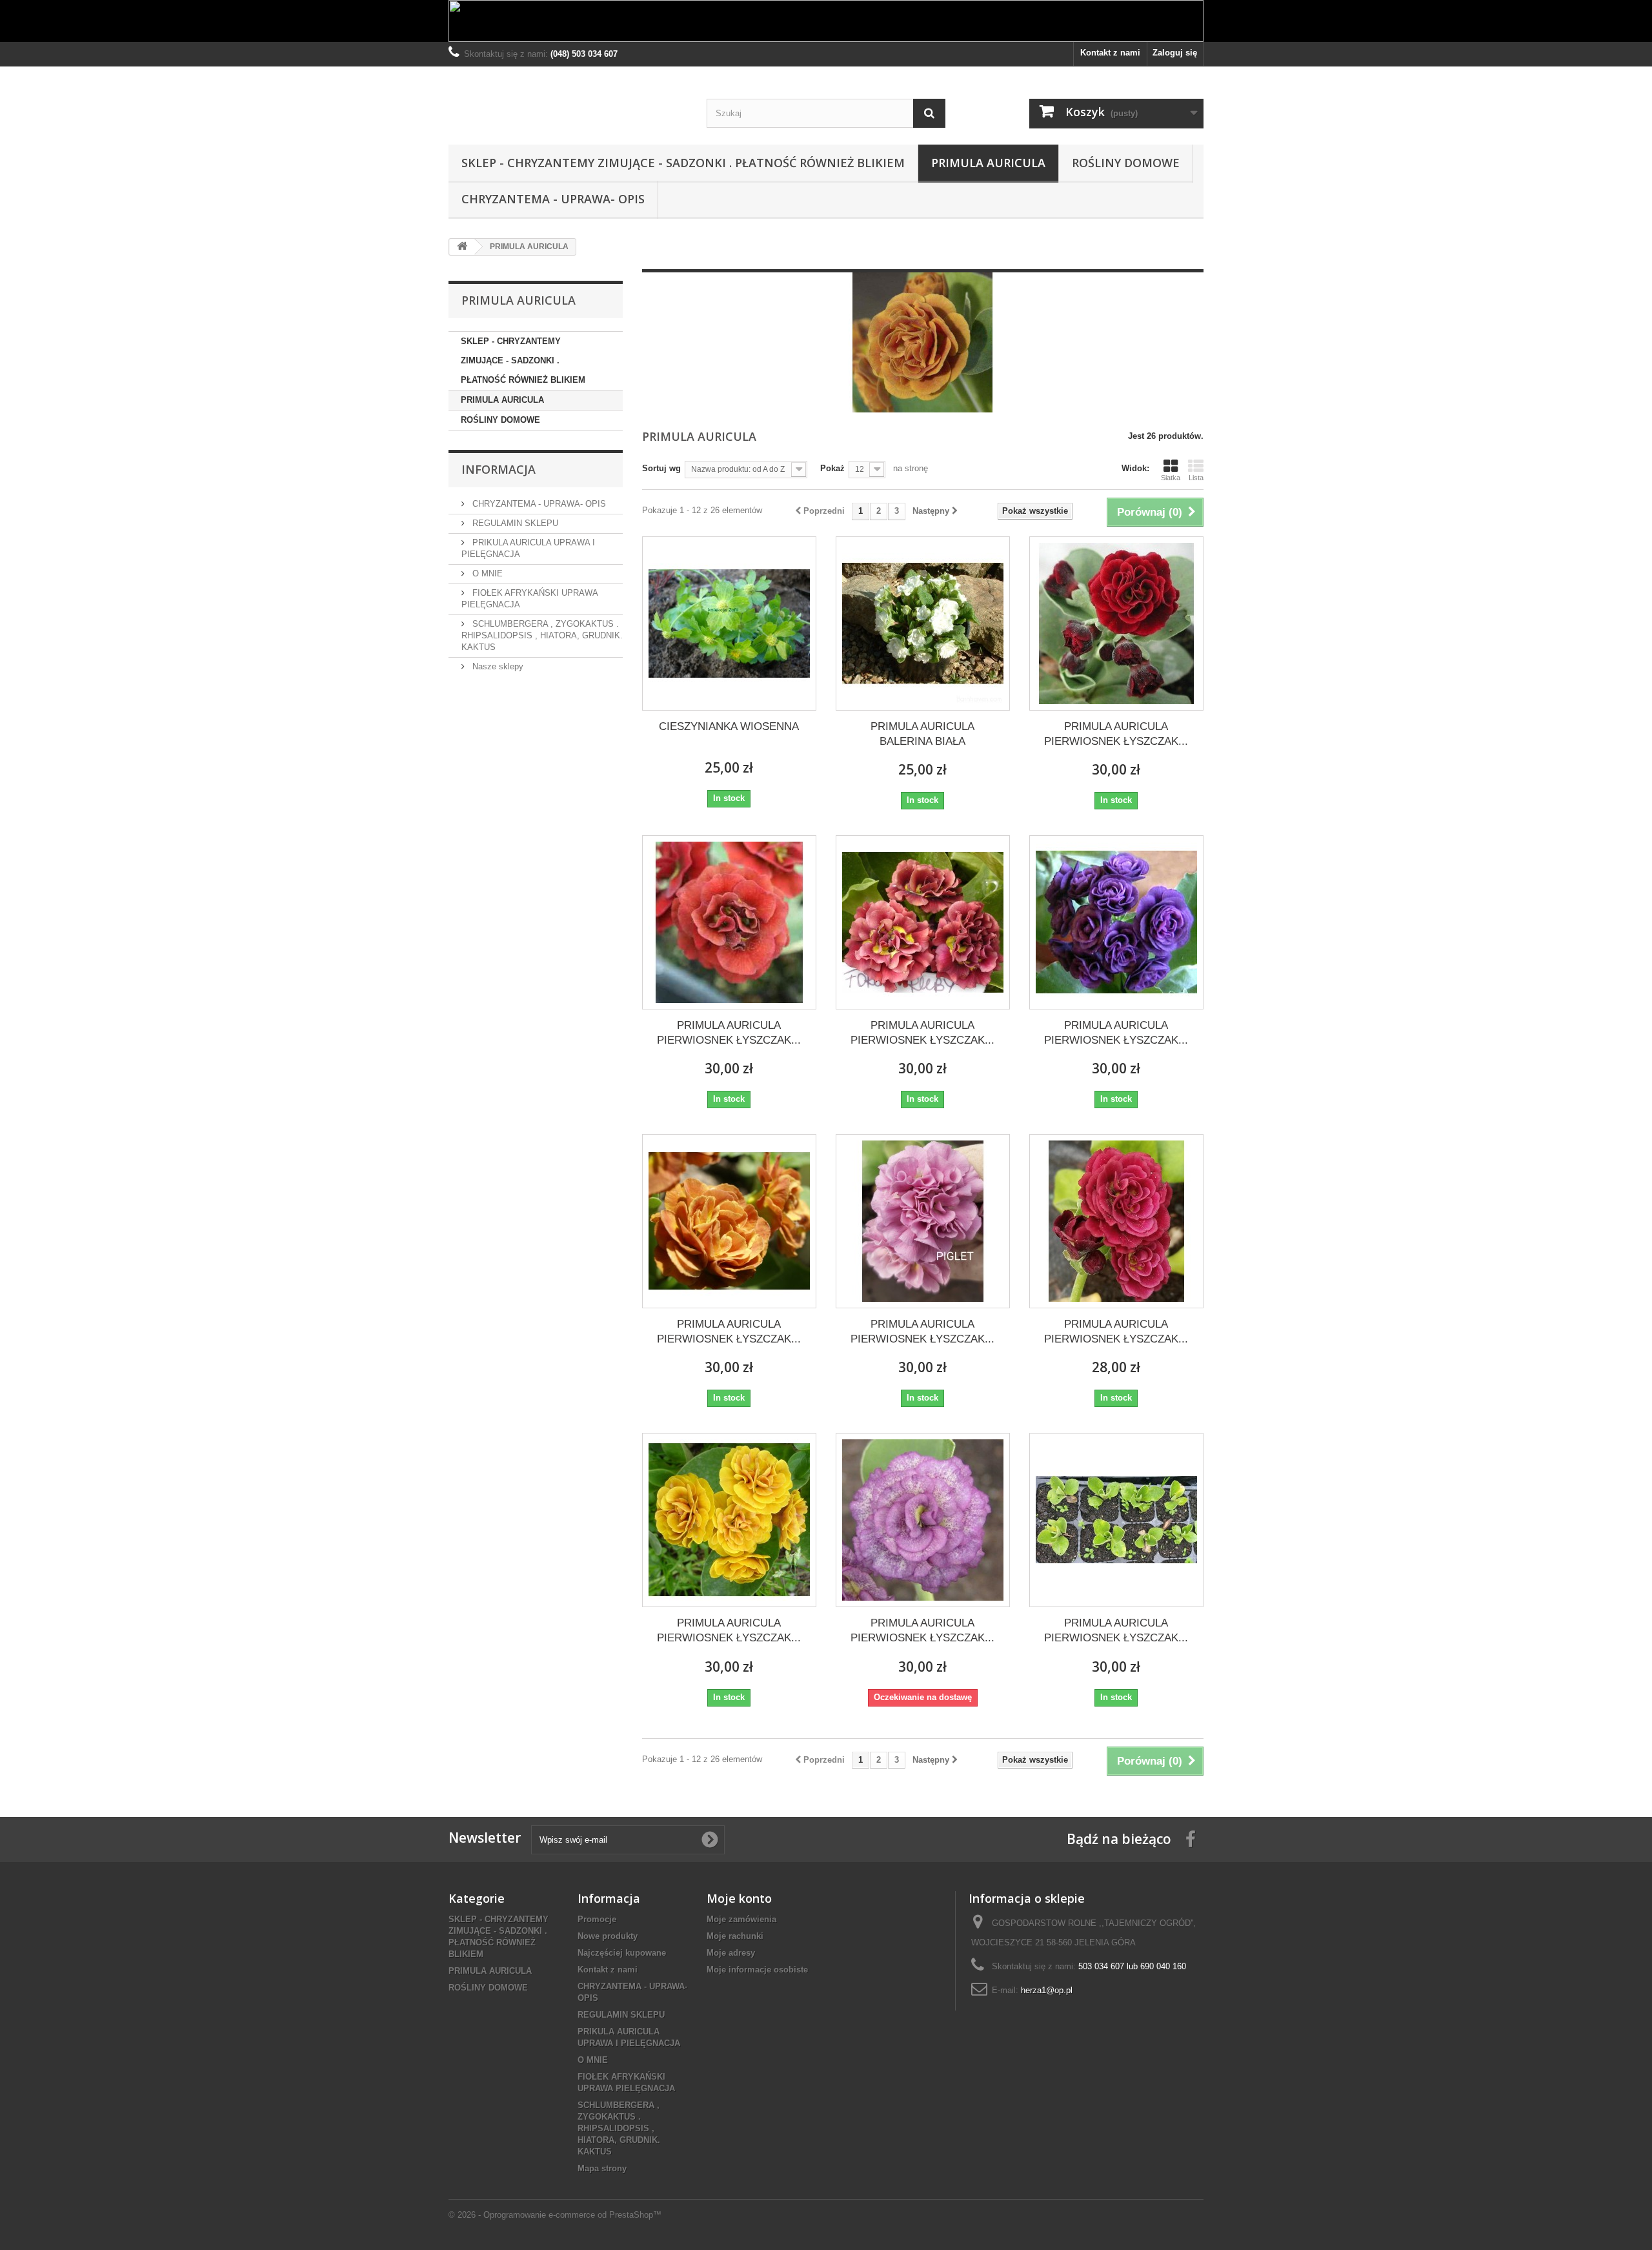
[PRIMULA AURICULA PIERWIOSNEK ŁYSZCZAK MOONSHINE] (729, 1221)
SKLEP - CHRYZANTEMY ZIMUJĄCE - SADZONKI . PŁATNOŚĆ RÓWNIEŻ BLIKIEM (683, 163)
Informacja (499, 469)
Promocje (597, 1919)
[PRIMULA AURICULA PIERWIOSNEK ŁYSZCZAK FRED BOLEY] (1116, 922)
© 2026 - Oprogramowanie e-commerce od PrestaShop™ (555, 2215)
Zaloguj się (1175, 53)
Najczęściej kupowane (622, 1953)
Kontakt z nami (1110, 53)
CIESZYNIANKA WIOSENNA (729, 726)
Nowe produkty (608, 1936)
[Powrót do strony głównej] (462, 247)
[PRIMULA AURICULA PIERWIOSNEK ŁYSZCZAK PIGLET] (923, 1221)
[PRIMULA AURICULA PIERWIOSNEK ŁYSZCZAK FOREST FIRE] (729, 922)
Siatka (1171, 478)
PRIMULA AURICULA (988, 163)
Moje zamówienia (741, 1919)
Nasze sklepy (497, 666)
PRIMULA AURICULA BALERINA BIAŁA (922, 734)
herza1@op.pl (1047, 1990)
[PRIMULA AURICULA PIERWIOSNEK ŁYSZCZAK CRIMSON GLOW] (1116, 623)
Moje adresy (731, 1953)
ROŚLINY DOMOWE (1126, 163)
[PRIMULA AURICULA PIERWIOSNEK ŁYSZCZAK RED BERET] (1116, 1221)
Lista (1196, 478)
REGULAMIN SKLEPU (514, 523)
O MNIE (486, 573)
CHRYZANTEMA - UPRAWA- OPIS (553, 199)
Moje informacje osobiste (757, 1970)
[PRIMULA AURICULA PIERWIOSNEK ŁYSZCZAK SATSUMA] (729, 1520)
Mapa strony (602, 2168)
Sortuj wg (661, 468)
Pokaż (832, 468)
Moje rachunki (735, 1936)
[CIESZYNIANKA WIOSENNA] (729, 623)
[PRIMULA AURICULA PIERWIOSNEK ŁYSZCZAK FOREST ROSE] (923, 922)
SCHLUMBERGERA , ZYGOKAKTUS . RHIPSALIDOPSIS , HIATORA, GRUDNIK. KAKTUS (542, 635)
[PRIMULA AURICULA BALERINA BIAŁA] (923, 623)
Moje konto (739, 1898)
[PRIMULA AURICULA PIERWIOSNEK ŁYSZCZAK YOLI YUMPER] (923, 1520)
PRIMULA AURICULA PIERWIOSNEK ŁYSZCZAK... (1116, 734)
